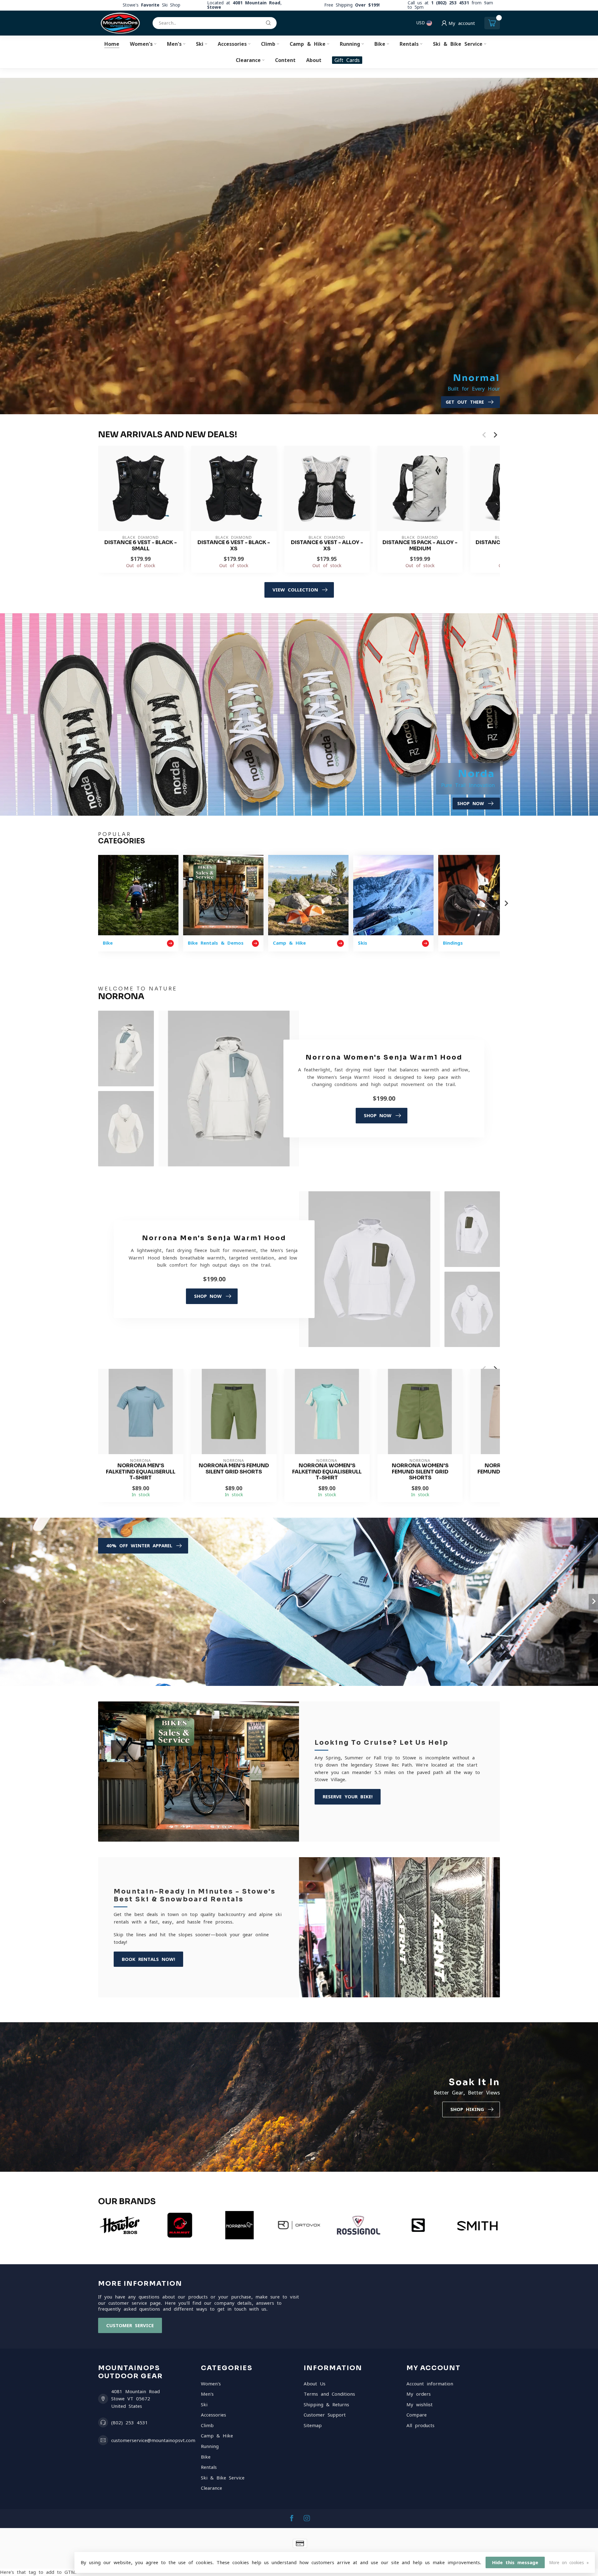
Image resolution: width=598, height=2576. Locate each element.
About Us (315, 2384)
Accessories (232, 44)
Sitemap (313, 2425)
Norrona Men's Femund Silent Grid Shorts (234, 1469)
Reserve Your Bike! (348, 1797)
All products (420, 2425)
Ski (200, 44)
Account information (430, 2384)
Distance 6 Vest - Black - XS (234, 546)
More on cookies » (569, 2563)
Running (350, 44)
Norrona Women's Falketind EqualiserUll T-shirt (327, 1472)
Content (285, 60)
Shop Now (378, 1115)
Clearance (248, 60)
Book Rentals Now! (148, 1959)
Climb (268, 44)
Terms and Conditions (329, 2394)
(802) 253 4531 (130, 2423)
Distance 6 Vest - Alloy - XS (327, 546)
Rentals (409, 44)
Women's (141, 44)
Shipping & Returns (326, 2405)
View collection (295, 590)
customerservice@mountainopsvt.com (153, 2440)
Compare (417, 2415)
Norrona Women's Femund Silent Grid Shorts (420, 1472)
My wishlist (420, 2405)
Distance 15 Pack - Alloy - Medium (420, 546)
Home (112, 44)
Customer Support (325, 2415)
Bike (380, 44)
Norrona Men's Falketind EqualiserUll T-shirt (141, 1472)
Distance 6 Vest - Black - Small (141, 546)
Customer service (130, 2325)
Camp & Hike (308, 44)
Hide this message (515, 2562)
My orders (419, 2394)
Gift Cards (347, 60)
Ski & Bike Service (458, 44)
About (314, 60)
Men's (174, 44)
